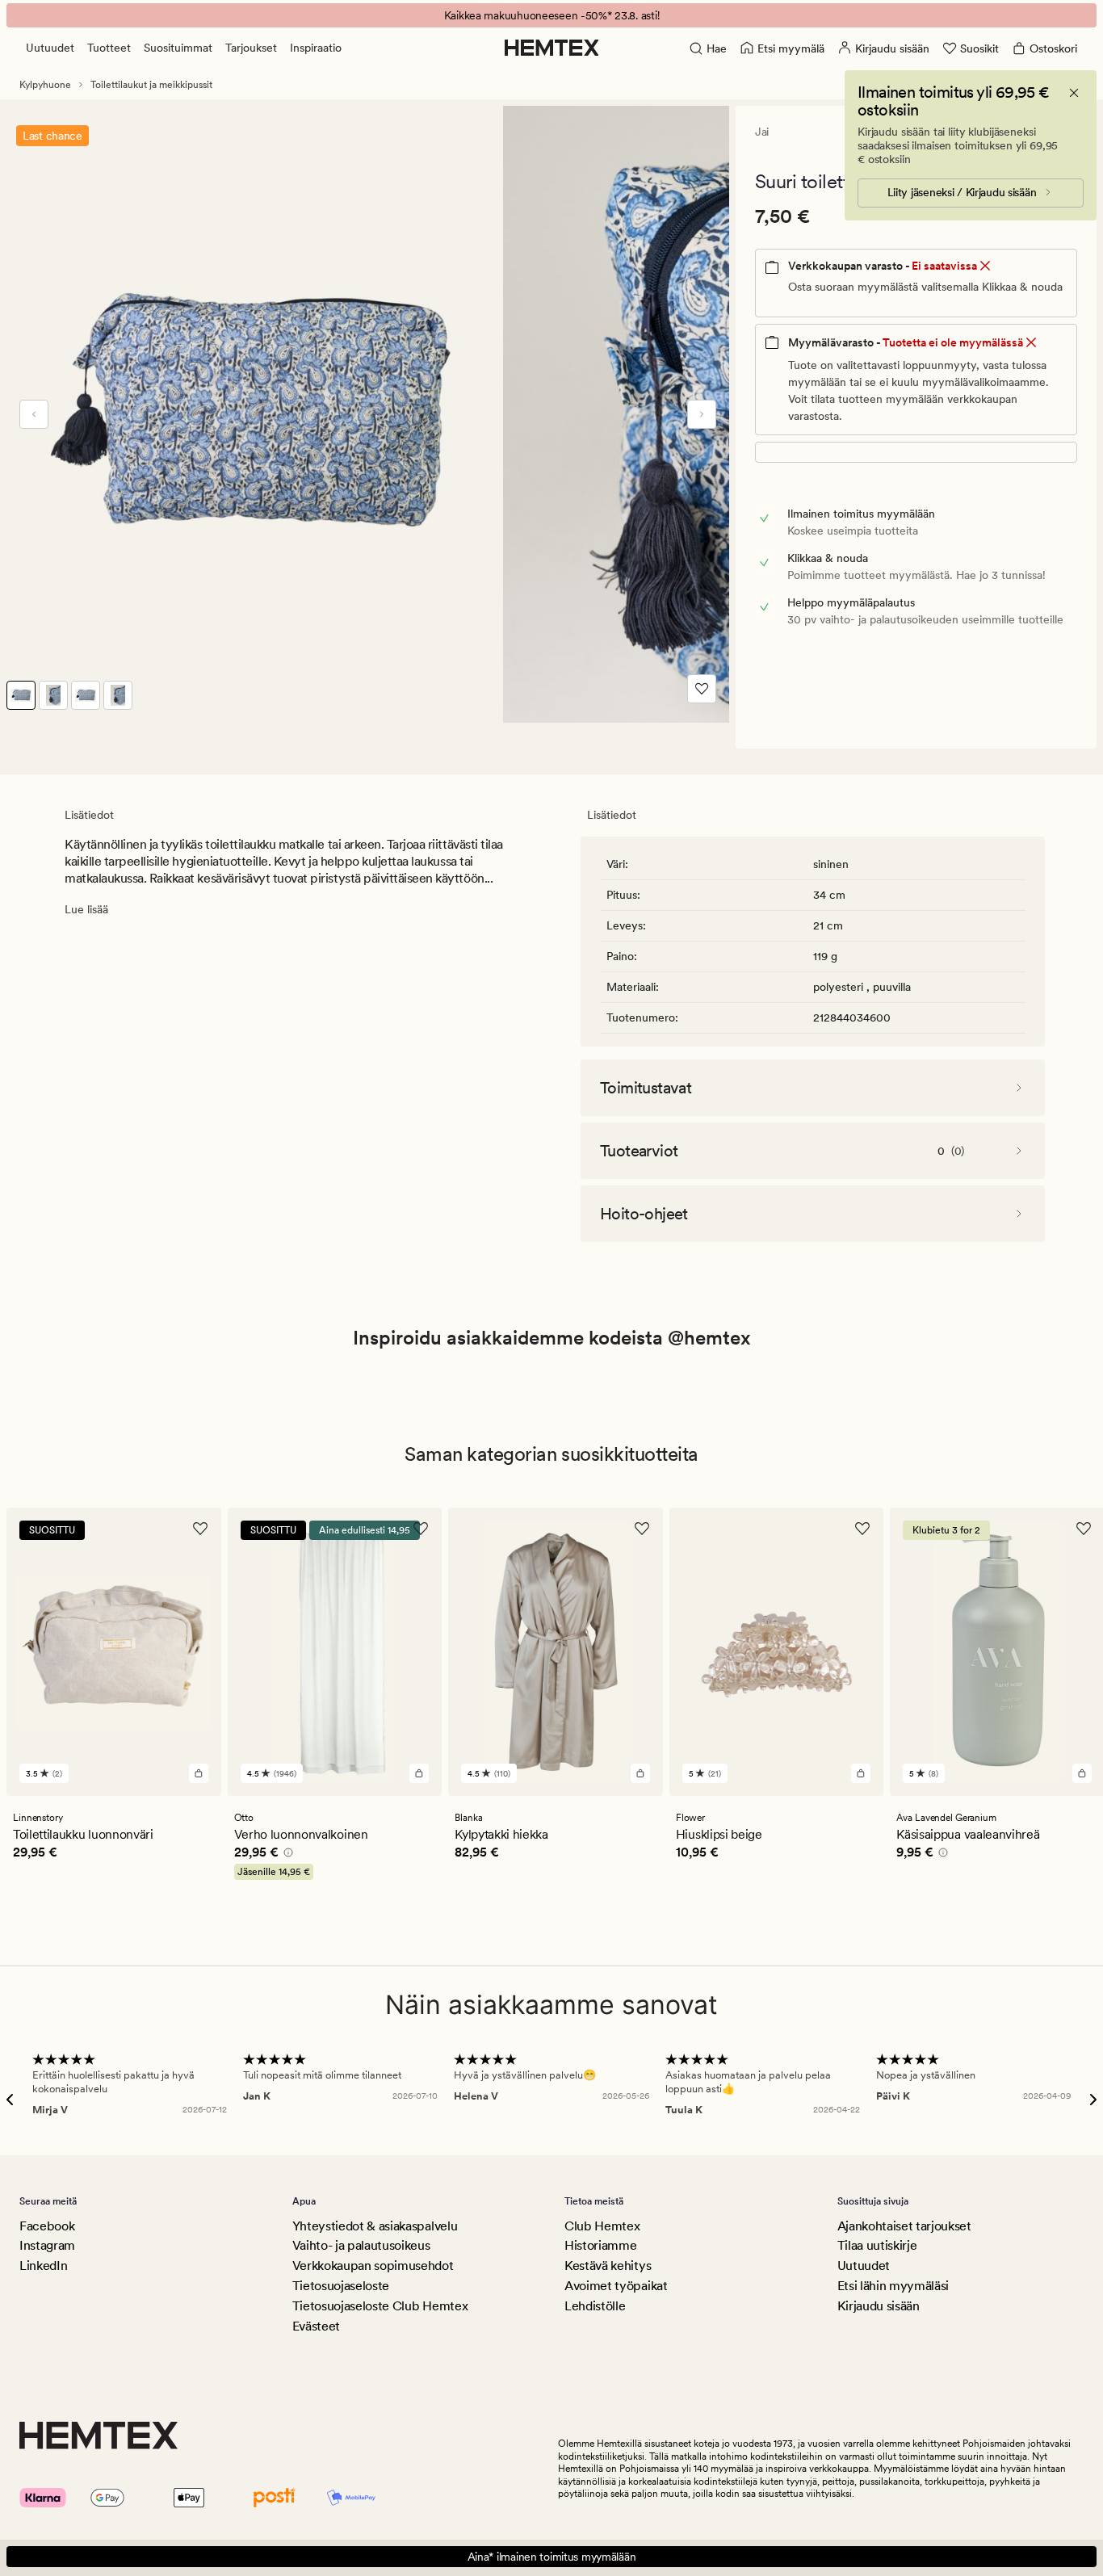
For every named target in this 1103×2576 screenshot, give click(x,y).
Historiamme (600, 2245)
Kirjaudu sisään (879, 2306)
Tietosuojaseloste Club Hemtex (380, 2306)
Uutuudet (50, 48)
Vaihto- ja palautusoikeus (361, 2245)
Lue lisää (86, 909)
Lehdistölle (595, 2306)
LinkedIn (43, 2266)
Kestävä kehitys (608, 2266)
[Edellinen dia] (34, 414)
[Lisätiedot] (286, 1855)
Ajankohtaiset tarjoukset (904, 2226)
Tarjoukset (251, 48)
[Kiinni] (1074, 93)
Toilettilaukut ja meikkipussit (151, 85)
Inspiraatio (316, 48)
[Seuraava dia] (702, 414)
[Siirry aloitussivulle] (552, 48)
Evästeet (316, 2326)
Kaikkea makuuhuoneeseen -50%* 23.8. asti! (552, 15)
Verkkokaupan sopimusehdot (373, 2266)
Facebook (47, 2226)
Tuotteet (109, 48)
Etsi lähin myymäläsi (893, 2286)
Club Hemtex (602, 2226)
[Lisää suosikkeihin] (702, 689)
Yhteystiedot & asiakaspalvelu (375, 2226)
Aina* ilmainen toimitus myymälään (552, 2557)
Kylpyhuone (45, 85)
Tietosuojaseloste (341, 2286)
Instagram (47, 2245)
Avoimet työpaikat (616, 2286)
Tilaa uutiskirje (877, 2245)
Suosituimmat (178, 48)
